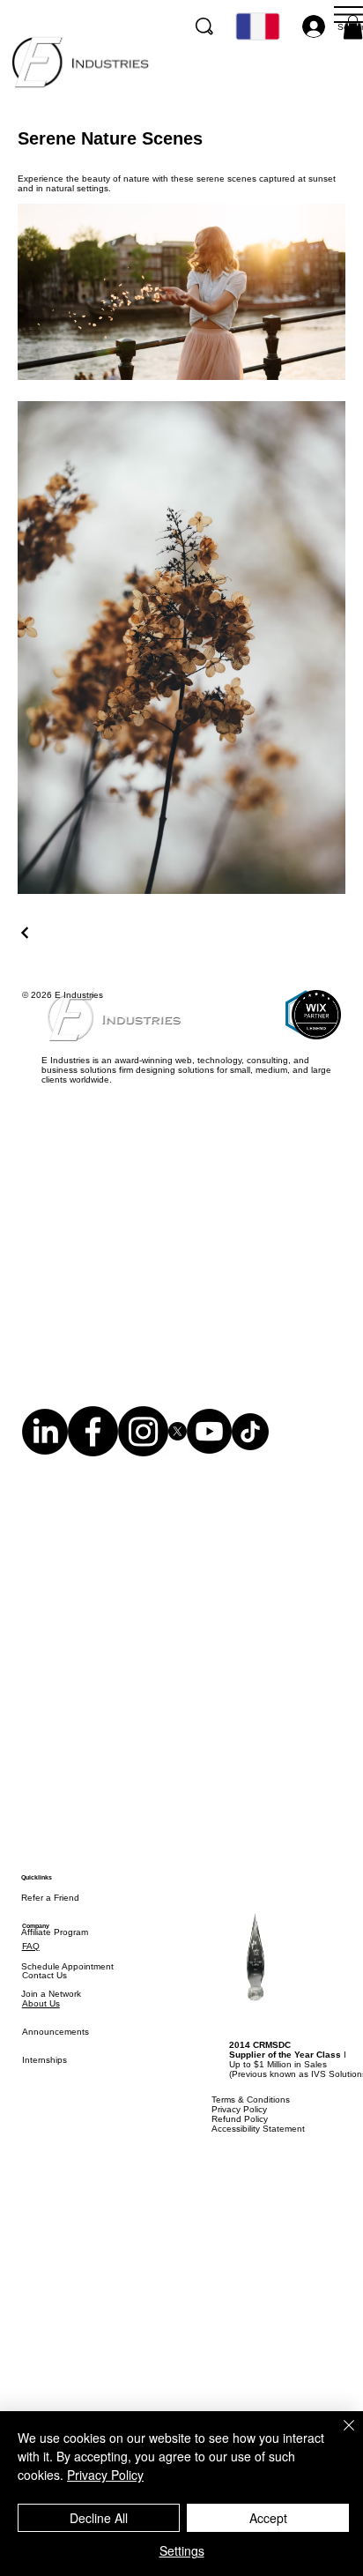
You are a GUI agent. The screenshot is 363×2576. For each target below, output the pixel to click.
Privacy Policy (105, 2475)
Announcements (56, 2077)
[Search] (204, 26)
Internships (44, 2106)
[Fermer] (338, 2436)
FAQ (31, 1992)
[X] (178, 1455)
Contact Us (44, 2021)
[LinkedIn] (45, 1455)
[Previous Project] (26, 933)
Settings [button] (182, 2550)
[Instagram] (143, 1455)
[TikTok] (250, 1455)
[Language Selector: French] (256, 26)
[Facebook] (93, 1455)
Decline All (99, 2518)
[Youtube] (209, 1455)
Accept (268, 2518)
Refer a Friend (50, 1943)
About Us (41, 2049)
